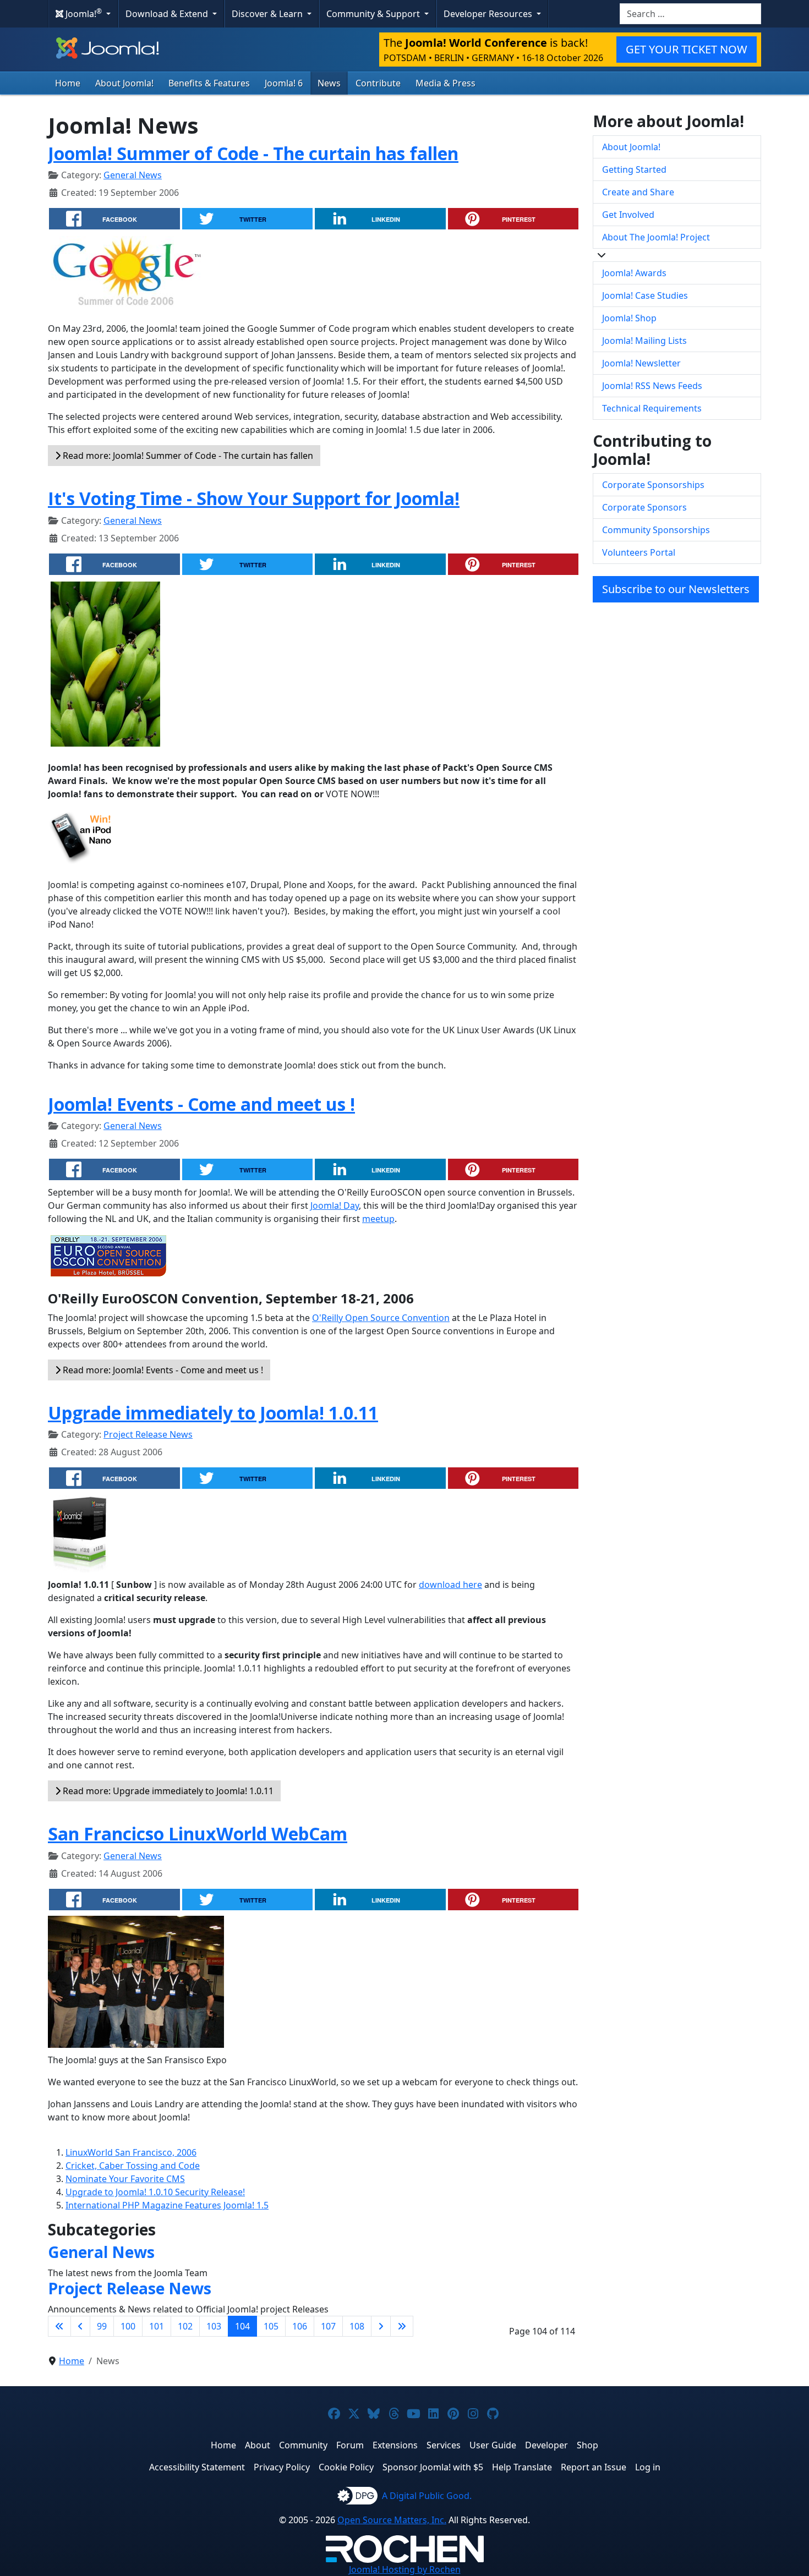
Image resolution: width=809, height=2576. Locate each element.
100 (128, 2326)
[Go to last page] (402, 2326)
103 (214, 2326)
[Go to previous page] (80, 2326)
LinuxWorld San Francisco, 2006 (131, 2152)
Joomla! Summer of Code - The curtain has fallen (253, 153)
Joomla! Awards (634, 273)
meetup (378, 1219)
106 (300, 2326)
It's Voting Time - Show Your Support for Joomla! (254, 498)
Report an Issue (594, 2467)
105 (271, 2326)
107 (328, 2326)
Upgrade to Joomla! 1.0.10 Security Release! (155, 2192)
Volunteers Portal (639, 552)
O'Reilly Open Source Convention (381, 1318)
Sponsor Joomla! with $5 (433, 2467)
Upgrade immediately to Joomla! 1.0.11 (213, 1413)
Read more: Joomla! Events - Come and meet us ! (162, 1370)
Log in (648, 2467)
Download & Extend (168, 14)
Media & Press (446, 83)
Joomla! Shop (629, 318)
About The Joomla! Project (656, 237)
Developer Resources (489, 14)
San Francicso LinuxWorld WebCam (198, 1834)
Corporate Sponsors (644, 507)
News (329, 83)
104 (242, 2326)
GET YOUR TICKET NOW (687, 49)
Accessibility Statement (197, 2467)
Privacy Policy (282, 2467)
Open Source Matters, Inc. (392, 2520)
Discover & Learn (268, 14)
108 (357, 2326)
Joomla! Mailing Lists (644, 341)
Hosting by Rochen (405, 2569)
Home (68, 83)
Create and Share (638, 192)
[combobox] (690, 14)
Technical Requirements (652, 408)
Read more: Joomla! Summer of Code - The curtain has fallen (187, 456)
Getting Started (634, 169)
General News (133, 175)
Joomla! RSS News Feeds (652, 386)
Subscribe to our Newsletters (676, 589)
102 (185, 2326)
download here (450, 1585)
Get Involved (628, 215)
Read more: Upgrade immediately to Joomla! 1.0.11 (167, 1791)
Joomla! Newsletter (641, 363)
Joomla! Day (335, 1205)
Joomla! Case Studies (645, 295)
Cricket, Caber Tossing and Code (133, 2166)
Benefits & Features (209, 83)
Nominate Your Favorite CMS (125, 2179)
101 (157, 2326)
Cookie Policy (346, 2467)
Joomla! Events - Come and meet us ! (201, 1104)
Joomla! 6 (284, 83)
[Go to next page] (381, 2326)
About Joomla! (124, 83)
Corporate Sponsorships (653, 485)
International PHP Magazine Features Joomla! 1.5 (167, 2205)
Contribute (378, 83)
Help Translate (522, 2467)
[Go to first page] (59, 2326)
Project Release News (148, 1434)
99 (102, 2326)
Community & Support (374, 14)
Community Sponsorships (656, 530)
